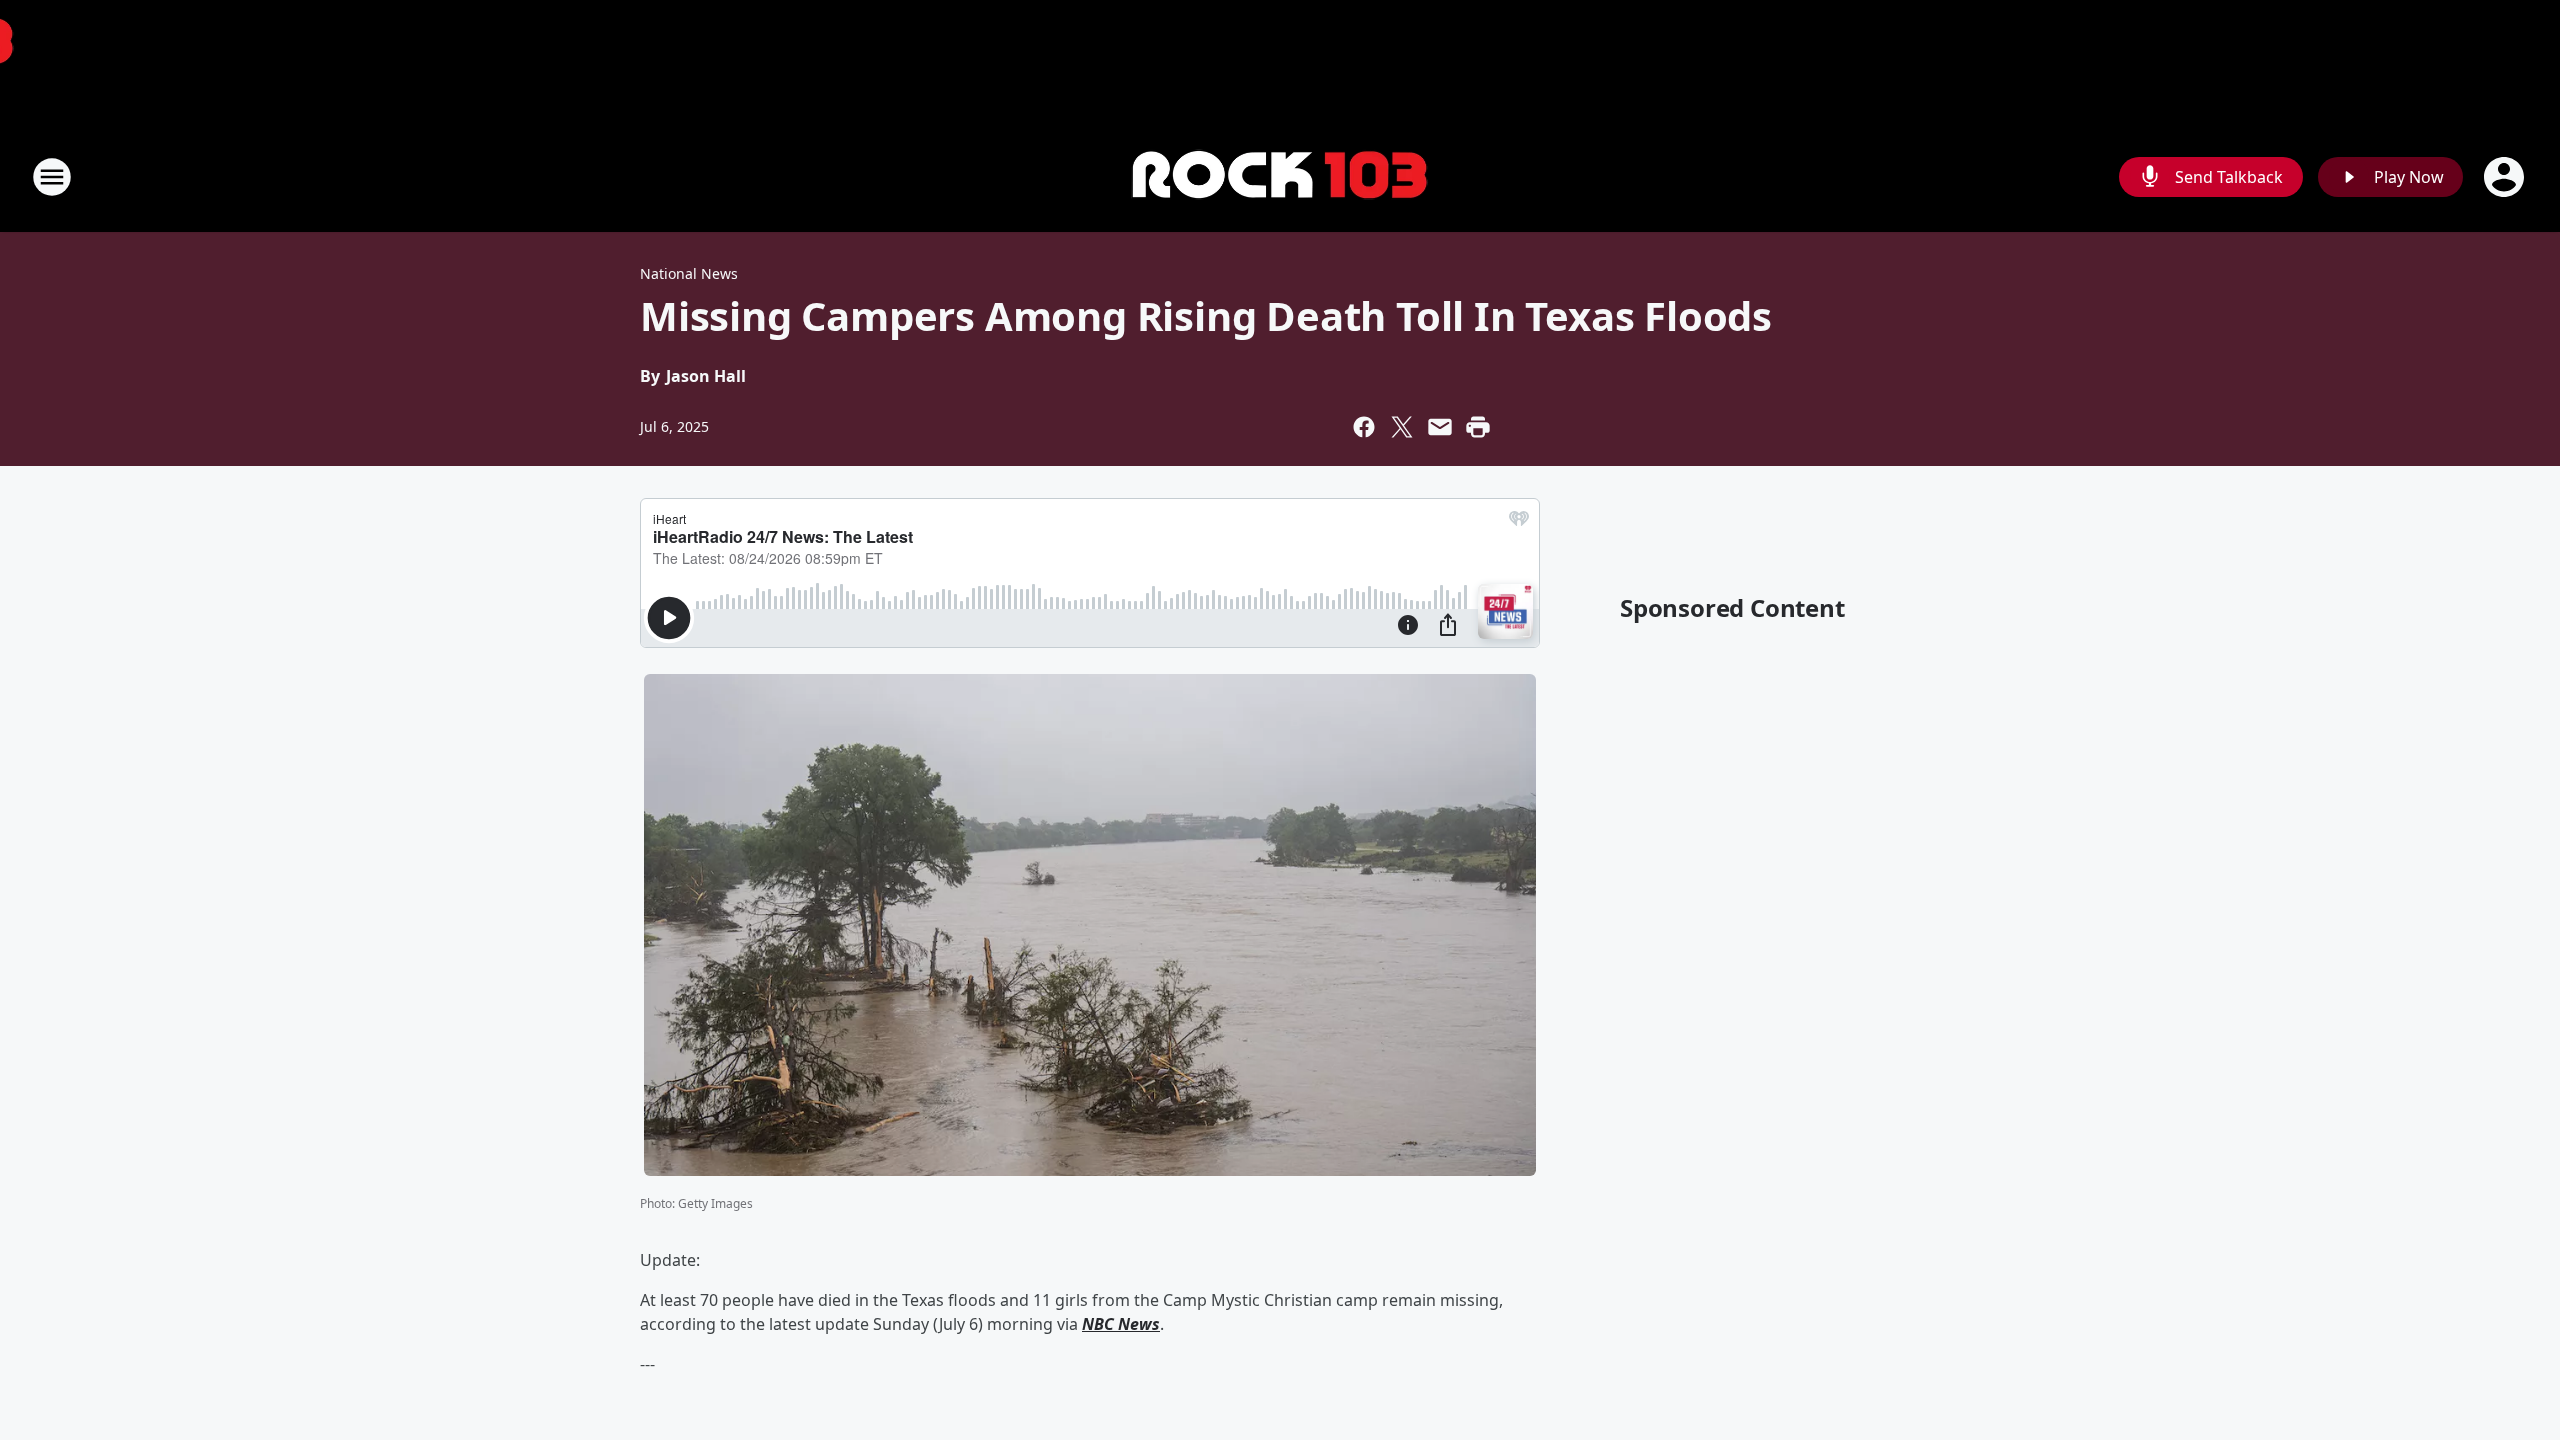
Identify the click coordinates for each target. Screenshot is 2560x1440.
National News (689, 273)
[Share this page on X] (1402, 427)
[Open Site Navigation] (52, 177)
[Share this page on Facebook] (1364, 427)
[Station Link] (1280, 177)
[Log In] (2506, 177)
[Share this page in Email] (1440, 427)
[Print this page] (1478, 427)
